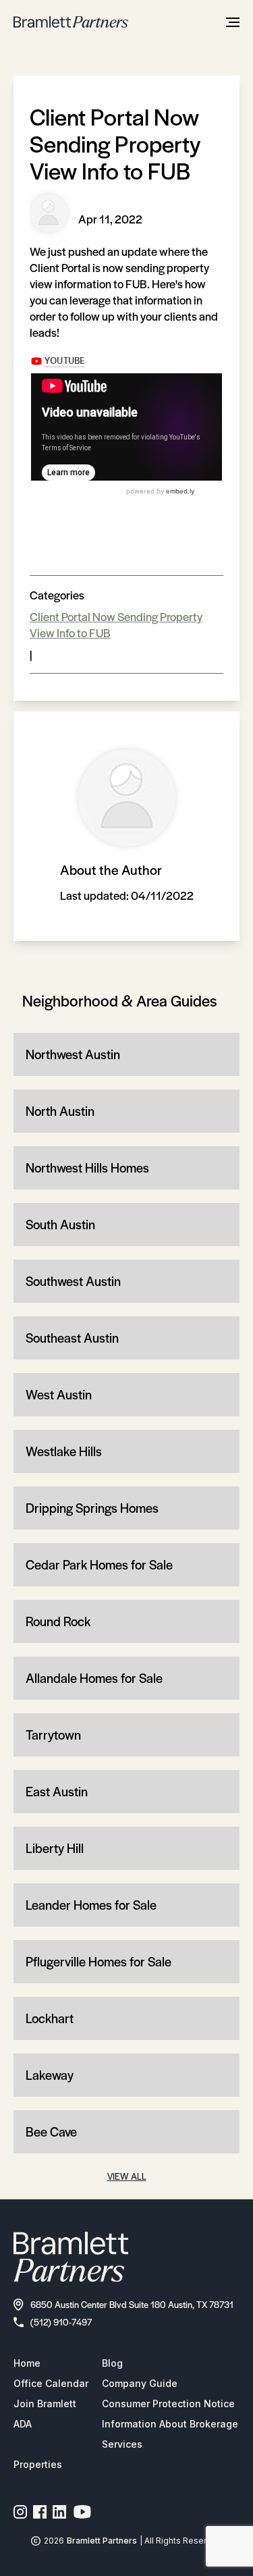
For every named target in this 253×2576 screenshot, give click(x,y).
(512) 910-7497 (61, 2322)
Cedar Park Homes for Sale (99, 1564)
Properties (38, 2464)
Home (27, 2363)
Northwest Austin (73, 1054)
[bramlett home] (71, 22)
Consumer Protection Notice (168, 2404)
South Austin (60, 1224)
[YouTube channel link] (82, 2512)
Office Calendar (51, 2383)
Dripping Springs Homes (92, 1508)
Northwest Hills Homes (87, 1168)
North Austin (60, 1111)
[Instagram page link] (21, 2512)
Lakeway (50, 2075)
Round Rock (58, 1621)
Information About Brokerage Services (170, 2434)
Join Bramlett (45, 2404)
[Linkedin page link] (60, 2512)
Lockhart (50, 2018)
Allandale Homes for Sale (94, 1678)
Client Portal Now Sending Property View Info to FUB (116, 624)
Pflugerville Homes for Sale (99, 1961)
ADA (23, 2424)
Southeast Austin (72, 1338)
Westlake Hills (64, 1451)
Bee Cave (51, 2131)
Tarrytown (53, 1735)
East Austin (57, 1791)
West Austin (59, 1394)
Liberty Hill (55, 1848)
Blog (112, 2363)
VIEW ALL (127, 2176)
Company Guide (140, 2383)
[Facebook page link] (40, 2512)
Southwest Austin (73, 1281)
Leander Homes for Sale (91, 1905)
